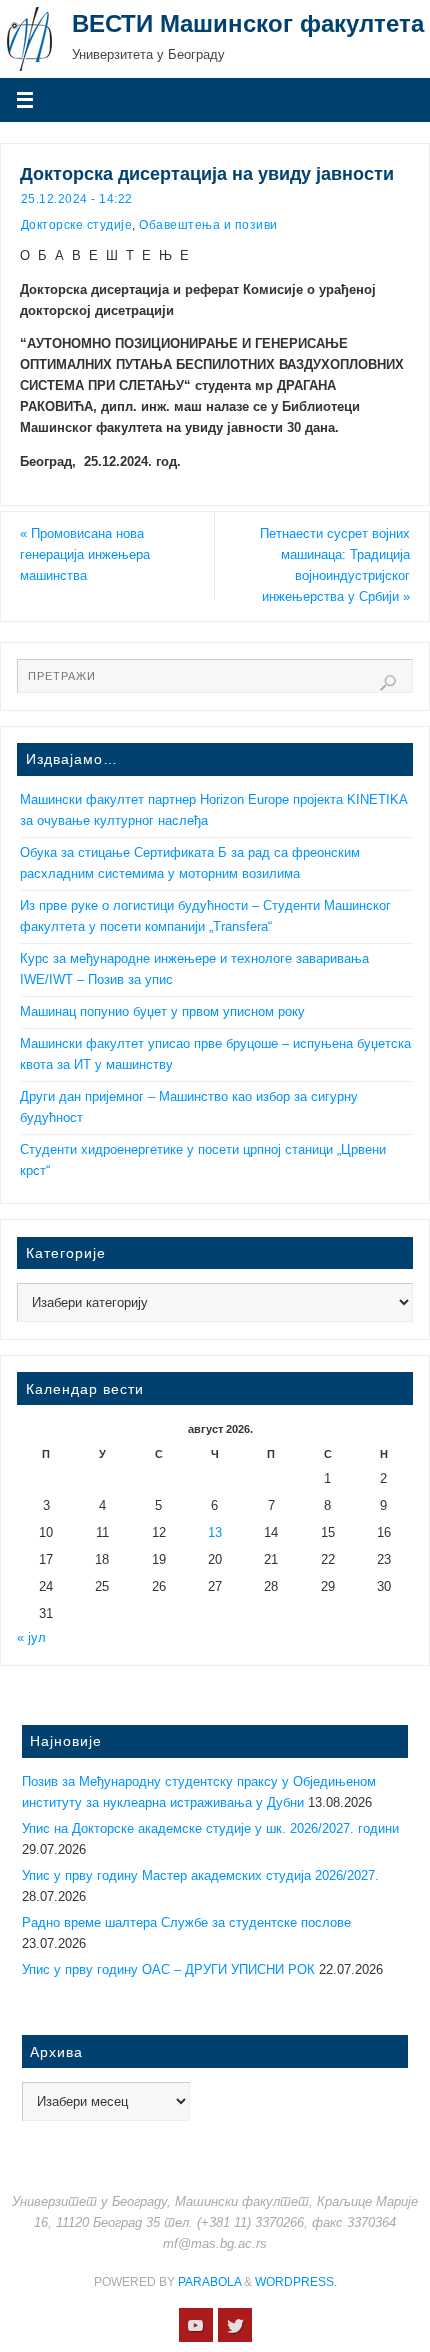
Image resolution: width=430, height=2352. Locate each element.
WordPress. (296, 2282)
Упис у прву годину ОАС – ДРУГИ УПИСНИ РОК (168, 1970)
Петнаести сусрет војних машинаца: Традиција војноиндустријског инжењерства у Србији (335, 565)
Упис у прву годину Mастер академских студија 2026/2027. (200, 1876)
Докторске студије (77, 225)
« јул (31, 1638)
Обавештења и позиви (208, 225)
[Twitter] (235, 2325)
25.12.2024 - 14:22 (77, 199)
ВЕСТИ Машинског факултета (248, 23)
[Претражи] (388, 683)
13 (215, 1533)
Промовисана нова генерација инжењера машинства (85, 555)
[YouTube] (196, 2325)
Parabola (209, 2282)
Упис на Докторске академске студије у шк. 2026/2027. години (210, 1829)
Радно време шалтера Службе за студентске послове (186, 1923)
